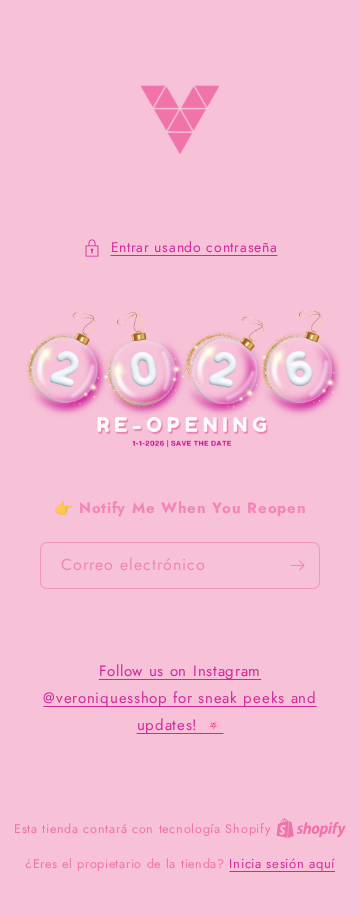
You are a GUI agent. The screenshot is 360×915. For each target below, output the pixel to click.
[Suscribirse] (297, 565)
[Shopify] (311, 828)
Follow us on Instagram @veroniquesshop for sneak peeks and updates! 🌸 (180, 698)
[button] (180, 247)
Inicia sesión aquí (282, 863)
